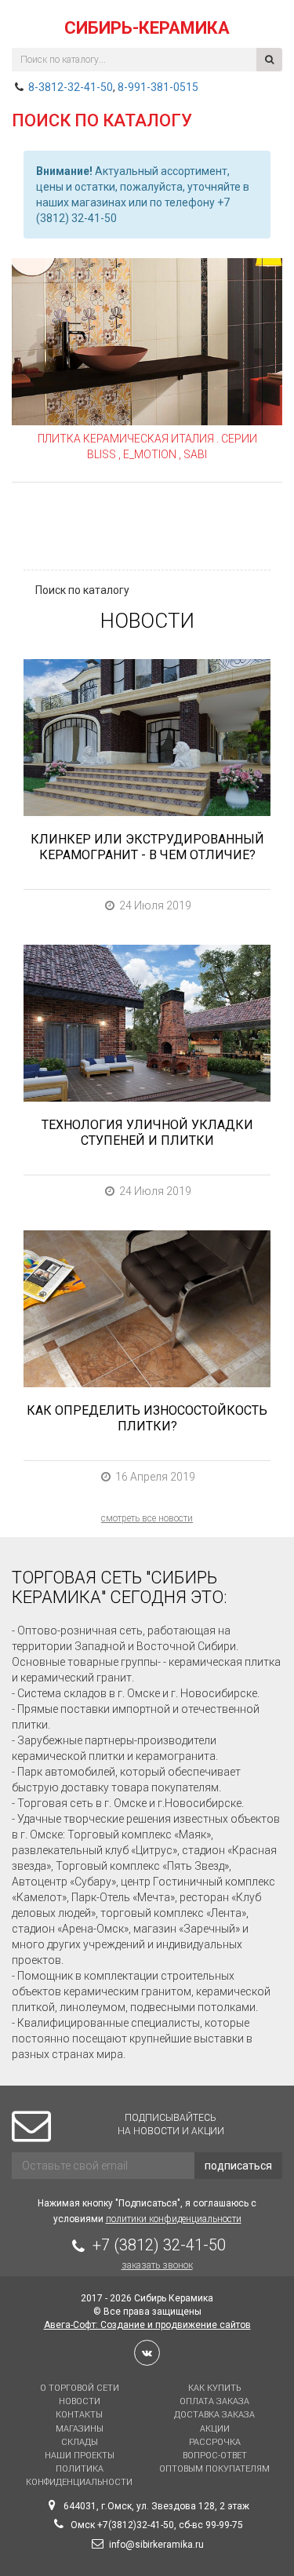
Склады (80, 2442)
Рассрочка (215, 2442)
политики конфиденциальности (174, 2219)
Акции (215, 2429)
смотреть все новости (147, 1518)
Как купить (214, 2388)
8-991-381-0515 (158, 87)
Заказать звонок (157, 2265)
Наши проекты (80, 2456)
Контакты (79, 2415)
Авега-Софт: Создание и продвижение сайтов (147, 2325)
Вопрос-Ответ (215, 2456)
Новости (80, 2401)
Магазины (80, 2429)
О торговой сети (80, 2388)
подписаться (238, 2166)
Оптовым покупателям (214, 2469)
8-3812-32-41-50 (71, 87)
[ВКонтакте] (147, 2353)
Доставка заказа (214, 2415)
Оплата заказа (214, 2401)
